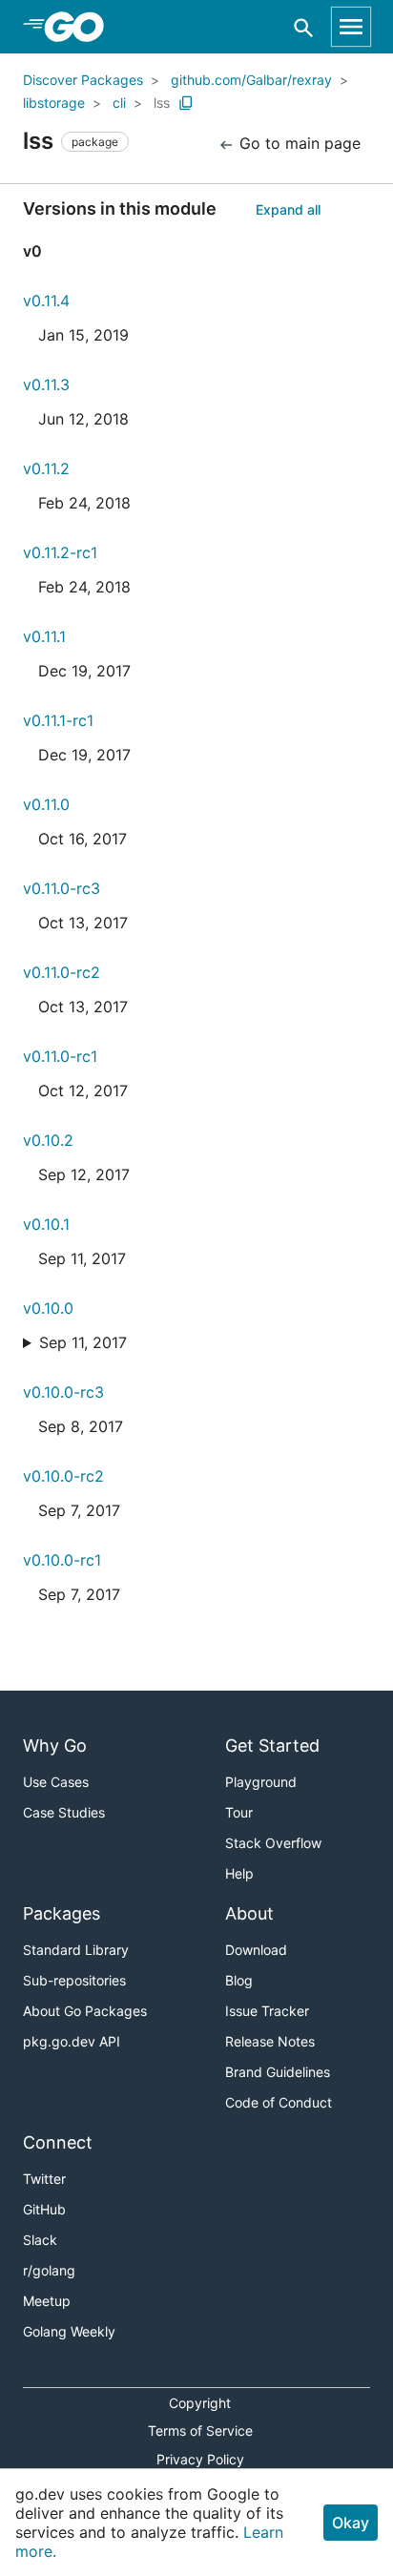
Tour (239, 1812)
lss (162, 103)
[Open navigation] (351, 27)
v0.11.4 (46, 301)
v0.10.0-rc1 (62, 1560)
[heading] (81, 27)
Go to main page (298, 143)
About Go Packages (85, 2011)
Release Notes (270, 2041)
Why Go (55, 1745)
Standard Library (76, 1950)
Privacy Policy (200, 2459)
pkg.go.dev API (72, 2041)
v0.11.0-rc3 (62, 888)
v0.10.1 (46, 1224)
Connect (58, 2142)
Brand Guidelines (278, 2072)
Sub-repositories (74, 1980)
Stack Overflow (273, 1843)
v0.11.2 (46, 468)
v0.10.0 (48, 1308)
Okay (351, 2523)
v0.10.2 (48, 1140)
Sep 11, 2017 (83, 1342)
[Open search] (304, 27)
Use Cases (56, 1782)
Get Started (272, 1745)
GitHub (44, 2209)
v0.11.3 (46, 384)
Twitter (44, 2179)
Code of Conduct (279, 2102)
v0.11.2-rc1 (60, 552)
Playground (261, 1782)
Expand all (288, 209)
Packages (62, 1913)
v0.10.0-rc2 (63, 1476)
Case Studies (64, 1812)
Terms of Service (200, 2431)
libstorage (54, 103)
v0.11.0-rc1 (60, 1056)
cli (119, 103)
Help (239, 1873)
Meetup (47, 2301)
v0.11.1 (44, 636)
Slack (40, 2240)
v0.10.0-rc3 (63, 1392)
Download (256, 1950)
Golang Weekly (69, 2331)
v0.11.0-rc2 (62, 972)
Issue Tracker (267, 2011)
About (249, 1913)
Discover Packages (83, 80)
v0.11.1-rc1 (58, 720)
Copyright (200, 2403)
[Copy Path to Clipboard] (186, 103)
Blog (239, 1980)
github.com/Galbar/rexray (251, 80)
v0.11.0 (46, 804)
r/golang (49, 2270)
